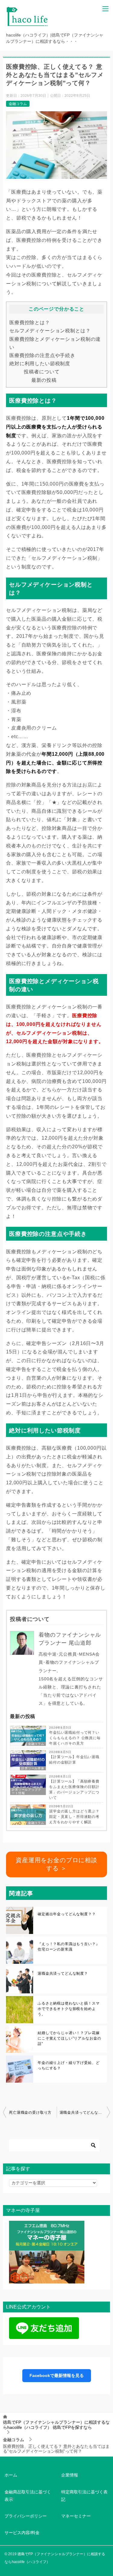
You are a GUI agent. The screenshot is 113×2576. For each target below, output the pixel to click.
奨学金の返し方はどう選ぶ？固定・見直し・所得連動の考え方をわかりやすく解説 (74, 1817)
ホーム (11, 2475)
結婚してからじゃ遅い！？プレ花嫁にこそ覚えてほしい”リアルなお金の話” (69, 2038)
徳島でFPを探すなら (56, 2425)
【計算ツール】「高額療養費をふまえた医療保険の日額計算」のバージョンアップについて (74, 1790)
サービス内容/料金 (22, 2533)
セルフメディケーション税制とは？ (50, 331)
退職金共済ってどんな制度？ (63, 1973)
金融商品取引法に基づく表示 (28, 2496)
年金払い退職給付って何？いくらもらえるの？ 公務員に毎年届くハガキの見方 (75, 1738)
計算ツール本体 (33, 1768)
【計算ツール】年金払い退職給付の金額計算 (74, 1760)
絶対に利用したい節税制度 (40, 363)
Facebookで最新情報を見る (57, 2375)
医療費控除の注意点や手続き (42, 355)
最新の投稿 (44, 380)
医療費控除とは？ (30, 322)
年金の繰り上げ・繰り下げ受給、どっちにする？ (69, 2065)
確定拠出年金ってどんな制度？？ (67, 1914)
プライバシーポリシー (26, 2516)
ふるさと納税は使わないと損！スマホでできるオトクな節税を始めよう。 (69, 2009)
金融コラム (18, 104)
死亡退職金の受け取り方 (30, 2112)
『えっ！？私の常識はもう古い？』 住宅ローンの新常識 (69, 1947)
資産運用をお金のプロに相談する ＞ (56, 1864)
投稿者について (42, 372)
